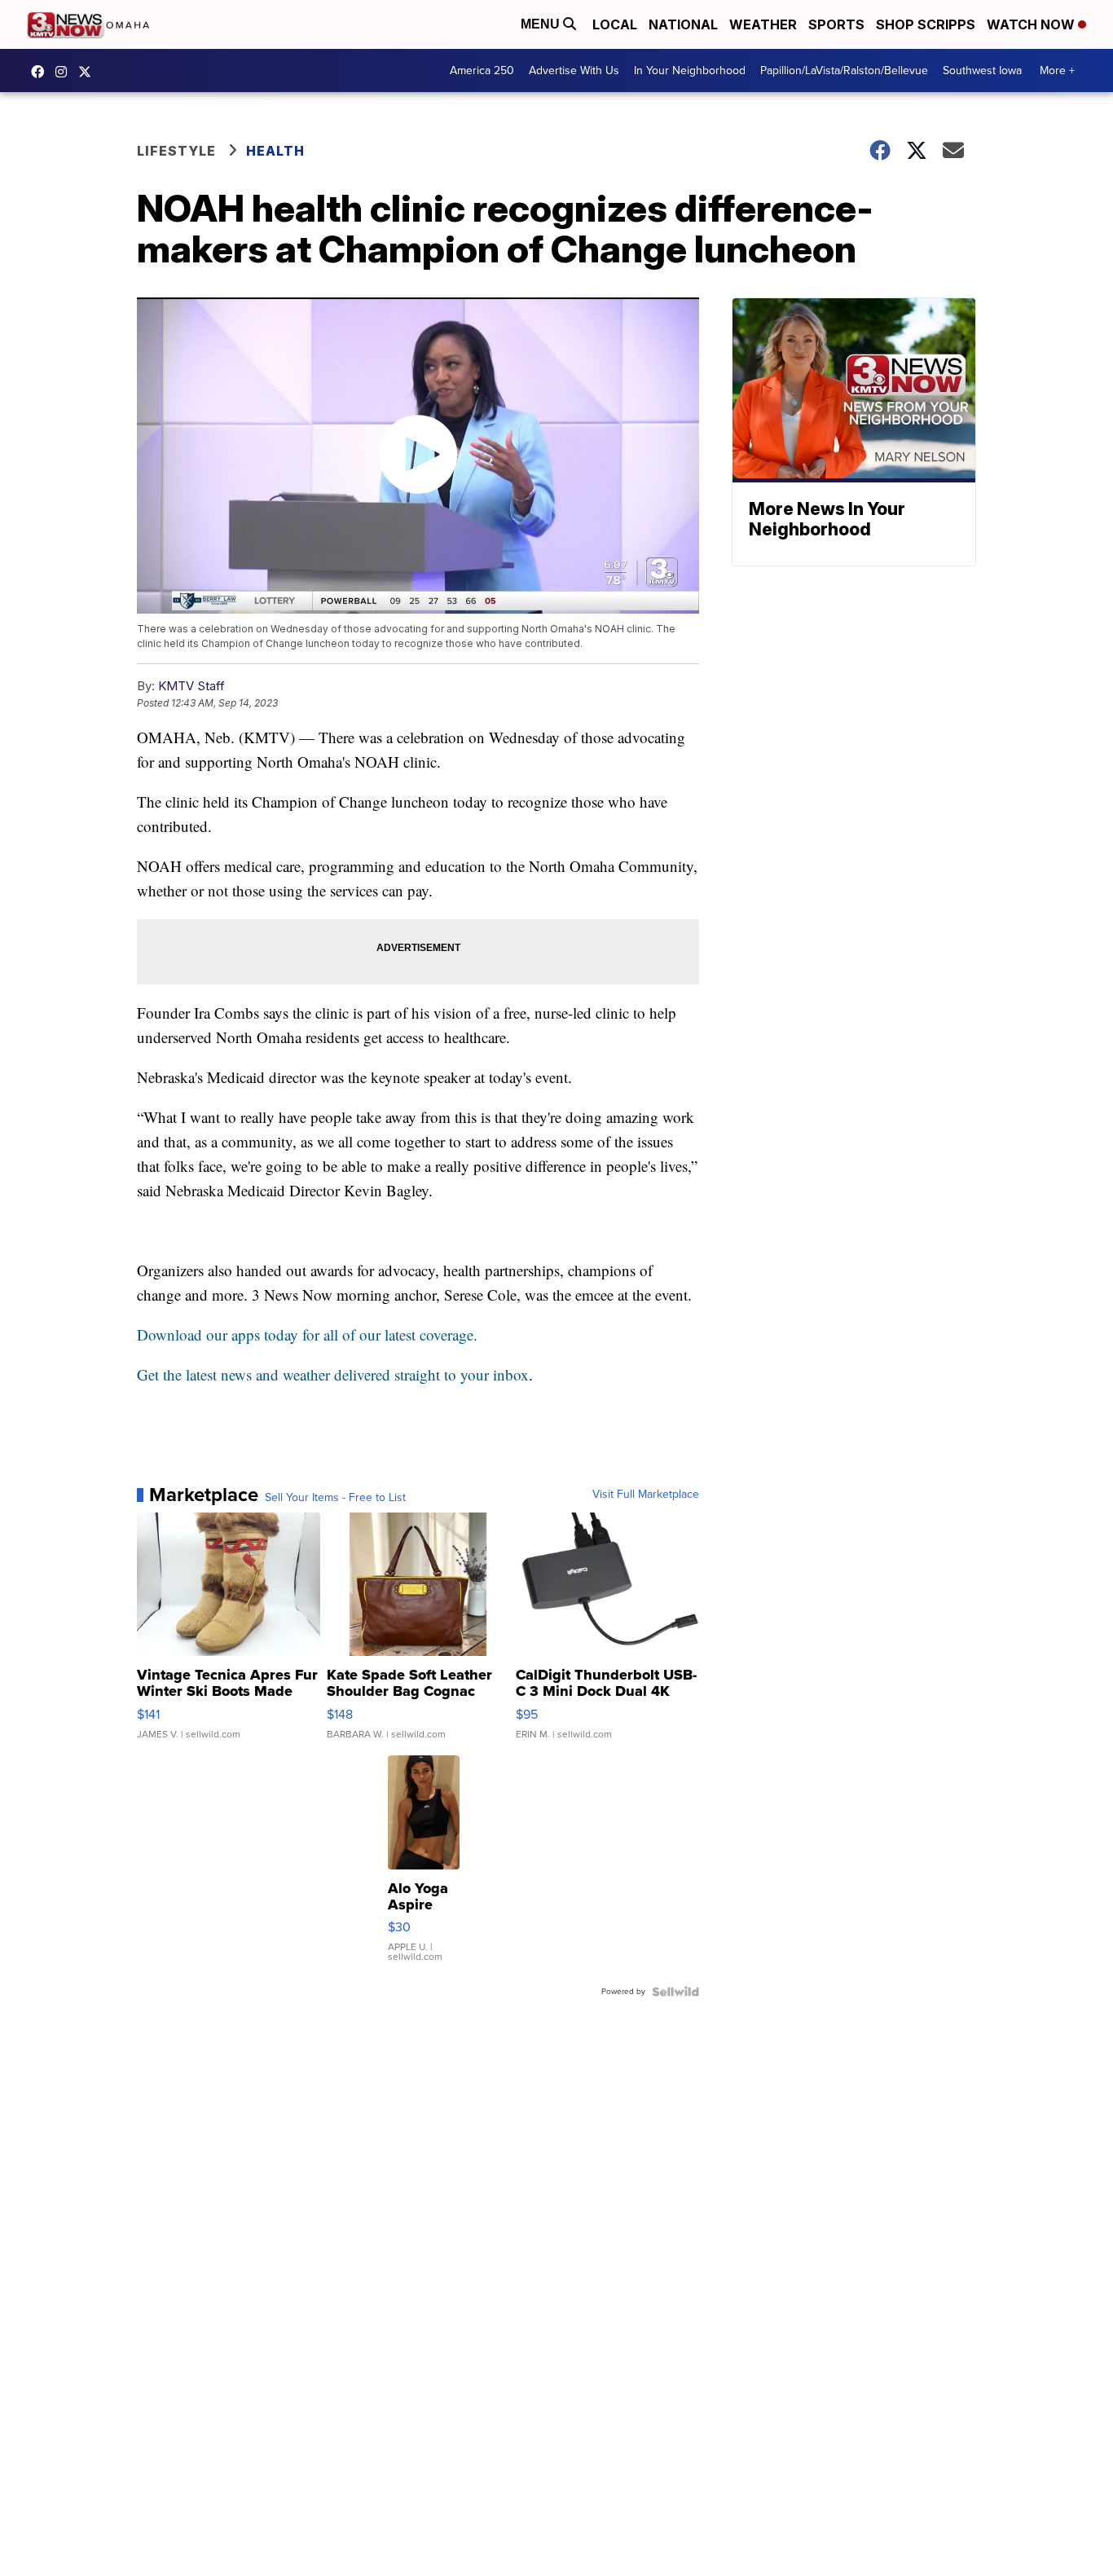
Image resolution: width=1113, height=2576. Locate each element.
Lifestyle (176, 151)
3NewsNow (42, 72)
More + (1057, 70)
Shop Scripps (926, 24)
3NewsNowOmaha (89, 72)
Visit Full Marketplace (646, 1495)
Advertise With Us (574, 70)
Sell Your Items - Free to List (335, 1498)
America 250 (482, 70)
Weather (763, 24)
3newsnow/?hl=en (65, 72)
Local (615, 24)
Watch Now (1032, 24)
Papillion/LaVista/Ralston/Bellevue (844, 70)
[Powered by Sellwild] (675, 1992)
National (683, 24)
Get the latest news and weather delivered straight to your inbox (333, 1374)
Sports (836, 24)
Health (275, 151)
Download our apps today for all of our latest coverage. (307, 1334)
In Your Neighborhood (690, 70)
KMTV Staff (191, 686)
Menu (542, 24)
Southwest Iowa (982, 70)
